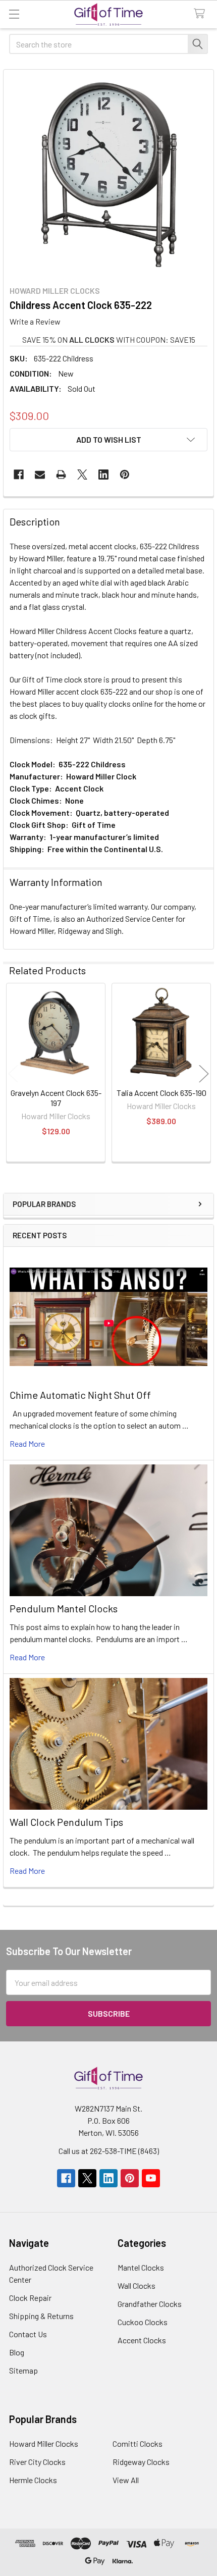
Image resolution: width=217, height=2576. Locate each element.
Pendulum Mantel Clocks (64, 1608)
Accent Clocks (142, 2340)
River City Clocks (37, 2462)
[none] (108, 175)
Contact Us (28, 2334)
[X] (82, 475)
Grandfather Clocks (150, 2304)
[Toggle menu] (14, 14)
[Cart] (202, 14)
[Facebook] (19, 475)
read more (27, 1443)
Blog (17, 2352)
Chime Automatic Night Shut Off (80, 1395)
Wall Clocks (137, 2285)
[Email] (40, 475)
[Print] (61, 475)
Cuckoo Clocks (143, 2322)
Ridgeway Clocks (141, 2462)
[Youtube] (151, 2178)
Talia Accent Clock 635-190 (161, 1093)
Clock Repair (30, 2298)
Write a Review (35, 321)
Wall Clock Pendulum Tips (66, 1822)
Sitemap (23, 2370)
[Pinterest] (125, 475)
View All (126, 2480)
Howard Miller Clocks (44, 2443)
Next (204, 1074)
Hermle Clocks (33, 2480)
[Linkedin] (103, 475)
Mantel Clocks (141, 2267)
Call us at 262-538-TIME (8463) (109, 2151)
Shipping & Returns (41, 2316)
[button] (108, 440)
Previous (13, 1074)
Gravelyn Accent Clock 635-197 (56, 1098)
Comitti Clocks (138, 2443)
